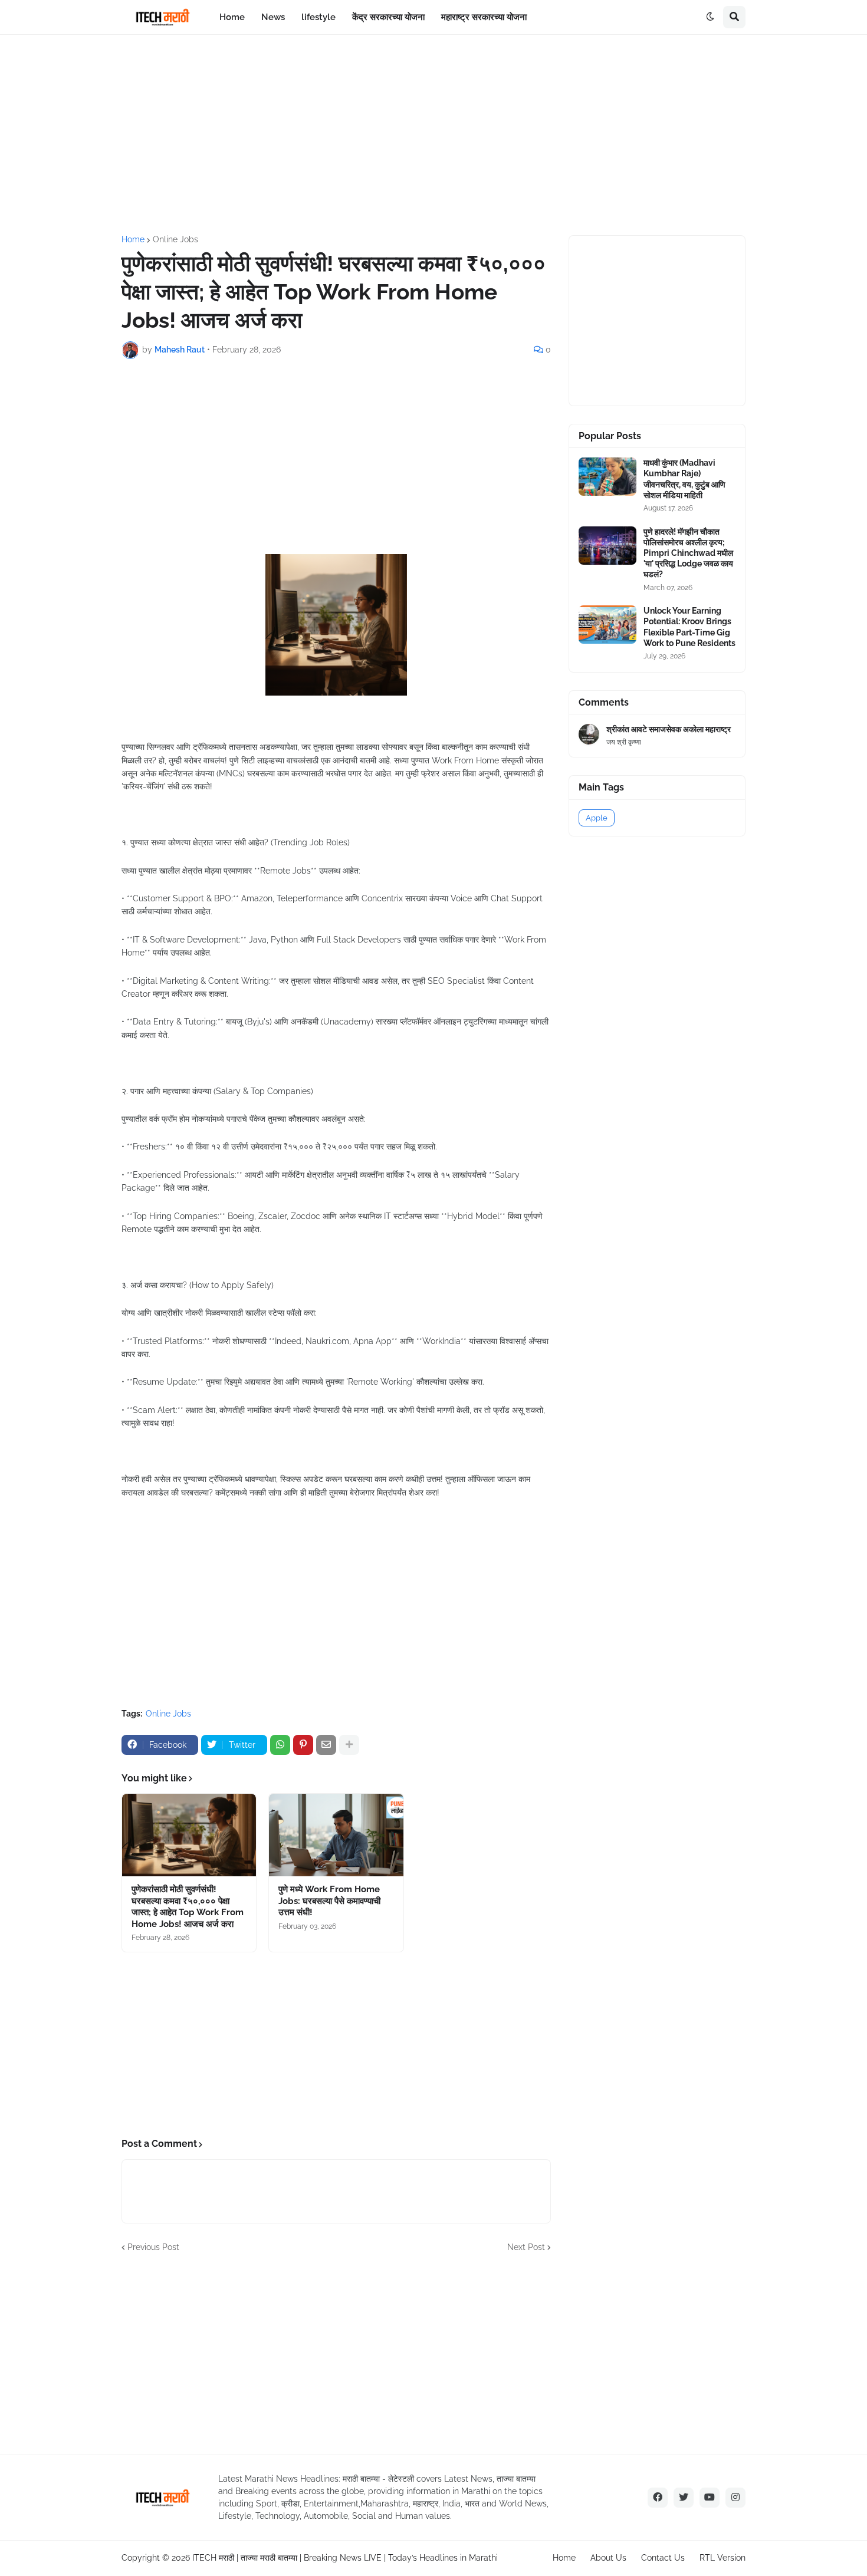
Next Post (526, 2247)
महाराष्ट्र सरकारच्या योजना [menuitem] (484, 17)
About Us (608, 2558)
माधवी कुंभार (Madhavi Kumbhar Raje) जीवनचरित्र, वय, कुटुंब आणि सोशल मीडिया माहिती (684, 479)
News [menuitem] (273, 17)
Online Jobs (175, 239)
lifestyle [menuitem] (318, 17)
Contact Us (663, 2558)
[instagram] (735, 2498)
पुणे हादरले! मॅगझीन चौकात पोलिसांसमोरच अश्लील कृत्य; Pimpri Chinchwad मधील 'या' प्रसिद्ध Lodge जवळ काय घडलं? (688, 553)
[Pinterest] (303, 1745)
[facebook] (658, 2498)
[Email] (326, 1745)
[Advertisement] (433, 135)
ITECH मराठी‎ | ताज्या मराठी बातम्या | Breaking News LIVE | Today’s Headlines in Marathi (345, 2558)
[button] (710, 17)
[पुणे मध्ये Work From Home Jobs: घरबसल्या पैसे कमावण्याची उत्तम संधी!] (336, 1835)
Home (133, 239)
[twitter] (684, 2498)
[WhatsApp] (280, 1745)
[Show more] (349, 1745)
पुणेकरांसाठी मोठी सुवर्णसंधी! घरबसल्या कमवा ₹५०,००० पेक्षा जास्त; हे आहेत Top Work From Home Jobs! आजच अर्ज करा (188, 1907)
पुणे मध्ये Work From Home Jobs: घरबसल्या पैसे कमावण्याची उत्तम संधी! (329, 1901)
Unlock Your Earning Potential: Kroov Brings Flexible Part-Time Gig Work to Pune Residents (689, 627)
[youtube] (710, 2498)
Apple (597, 818)
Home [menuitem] (232, 17)
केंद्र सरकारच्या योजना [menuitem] (388, 17)
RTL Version (722, 2558)
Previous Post (153, 2247)
